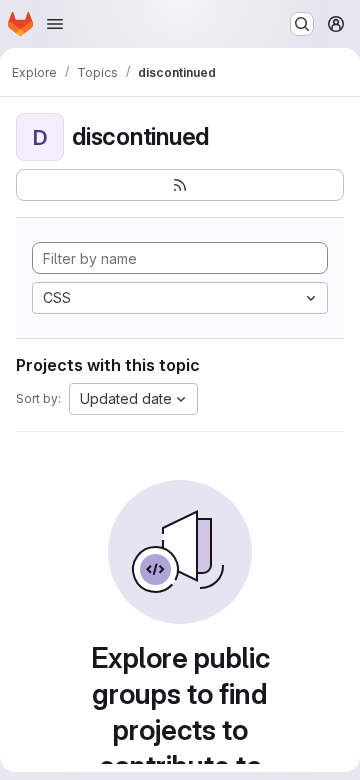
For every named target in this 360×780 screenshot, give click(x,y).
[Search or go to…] (302, 24)
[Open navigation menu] (55, 24)
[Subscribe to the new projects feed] (180, 185)
